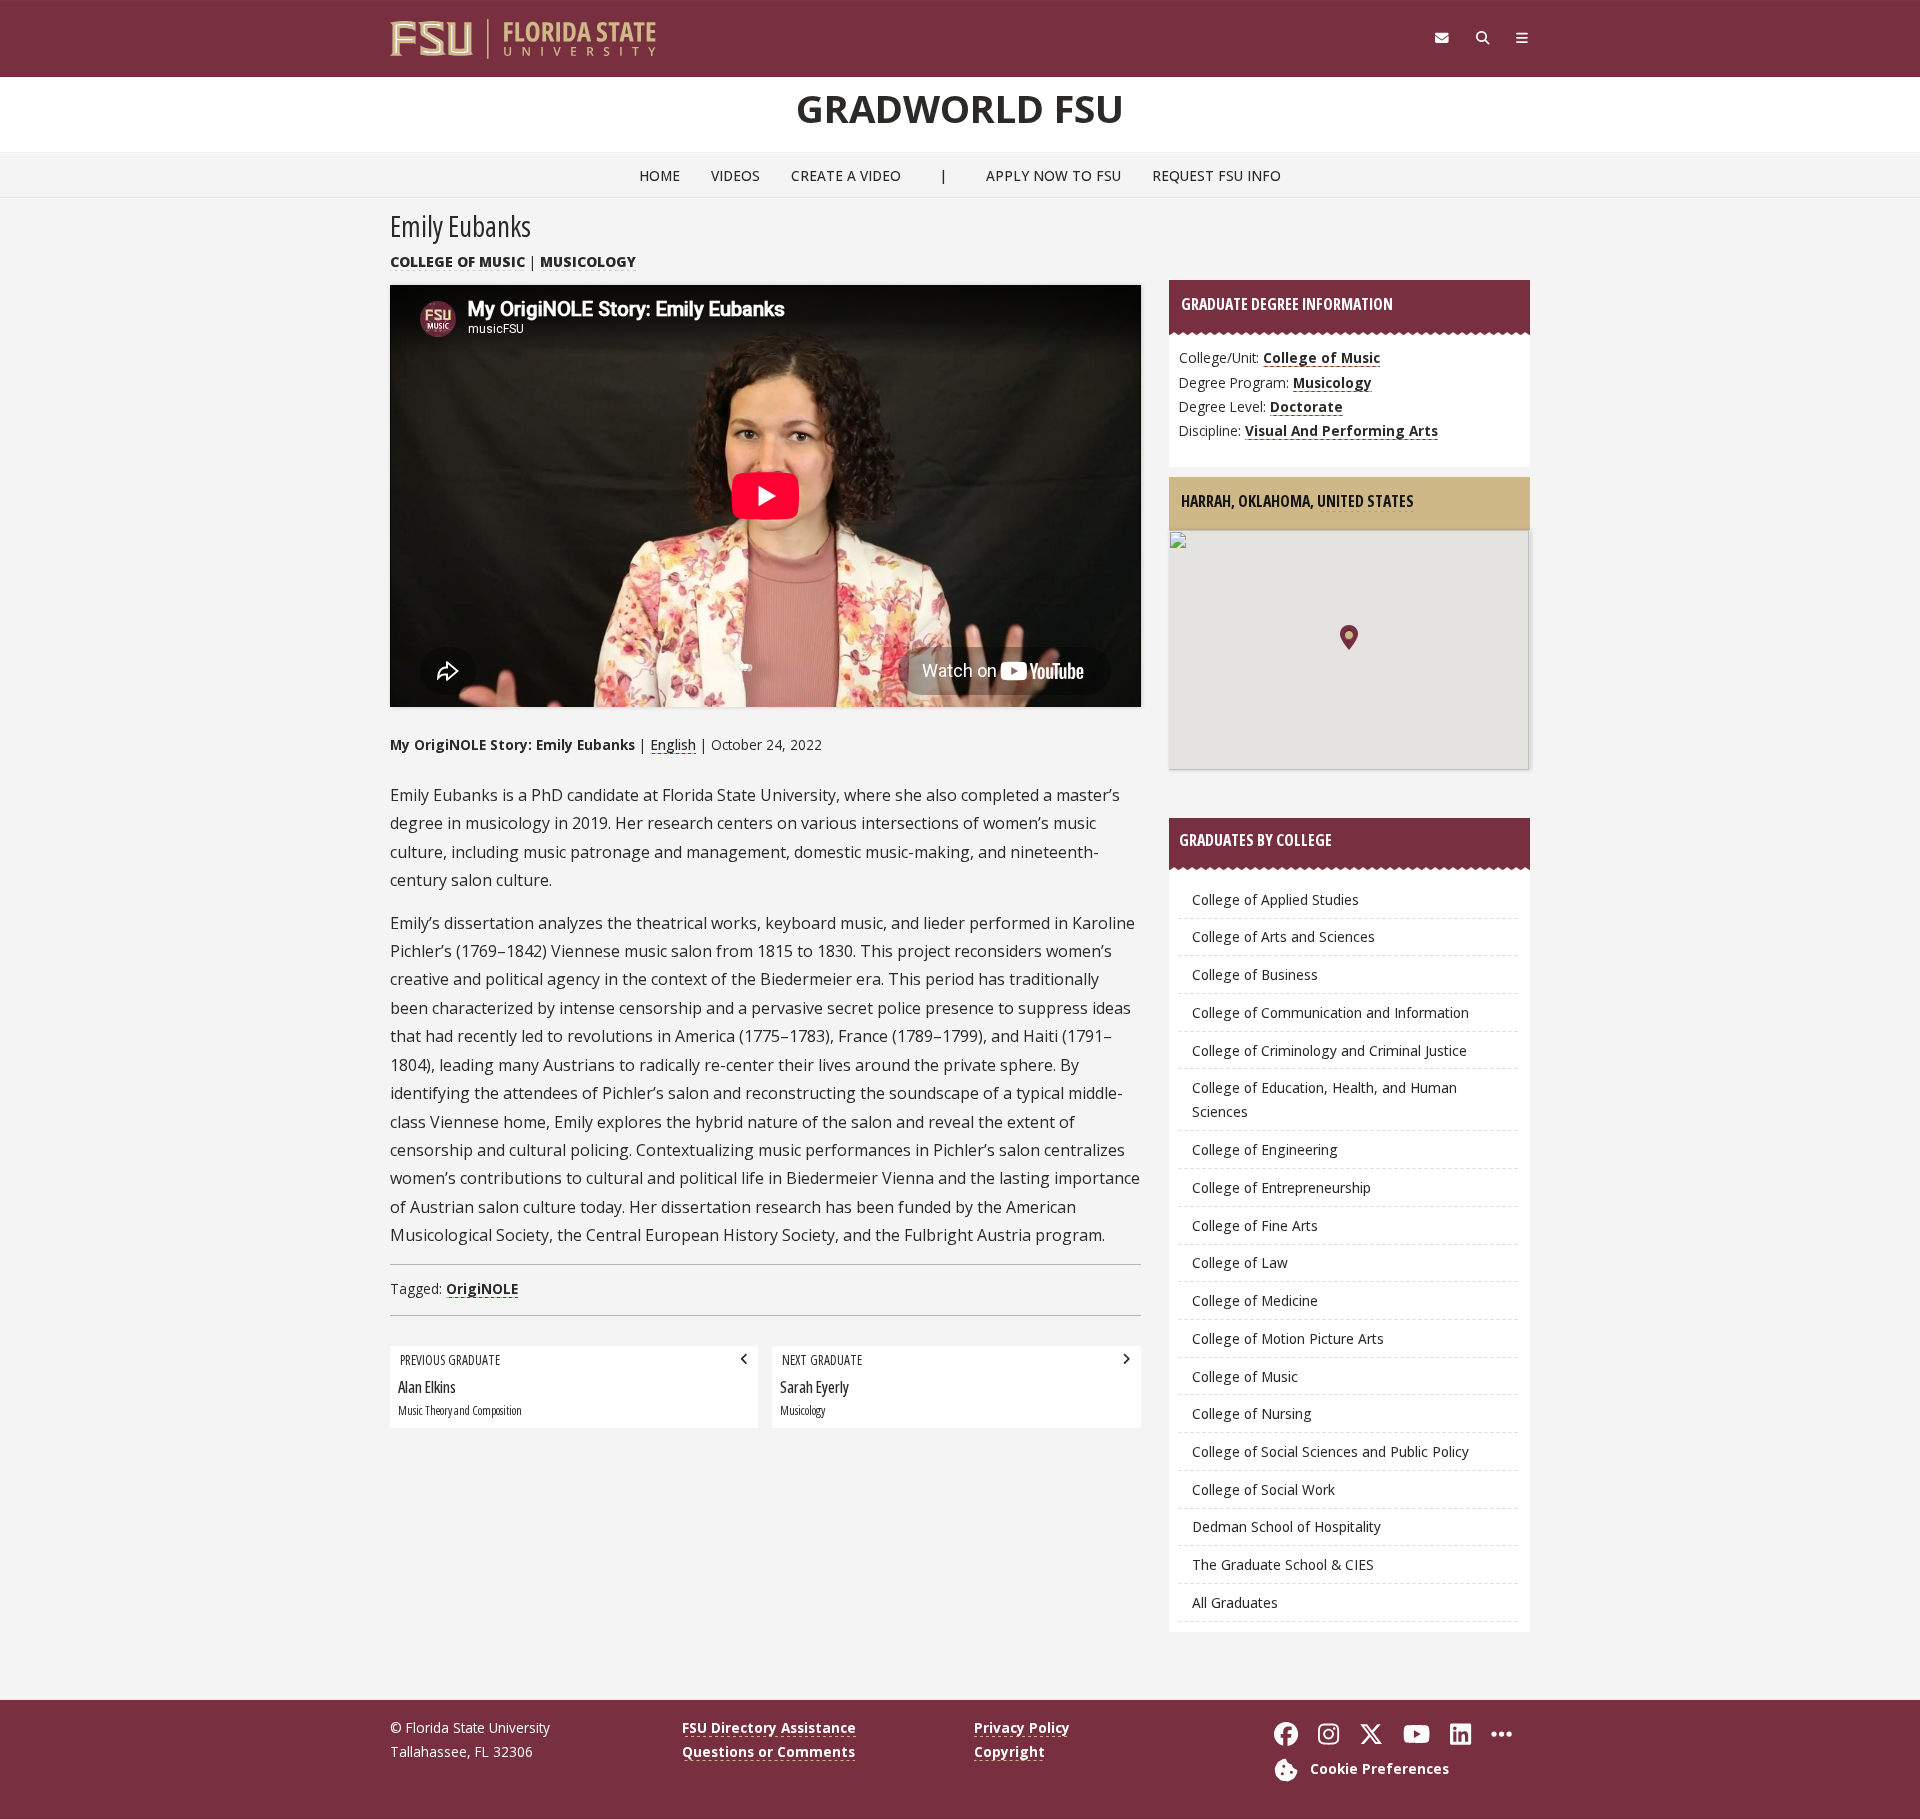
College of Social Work (1263, 1489)
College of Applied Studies (1275, 899)
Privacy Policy (1022, 1727)
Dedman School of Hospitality (1286, 1526)
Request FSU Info (1216, 175)
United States (1365, 501)
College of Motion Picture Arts (1288, 1338)
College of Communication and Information (1330, 1012)
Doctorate (1306, 406)
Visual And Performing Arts (1341, 430)
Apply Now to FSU (1053, 175)
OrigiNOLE (482, 1288)
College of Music (457, 261)
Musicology (588, 261)
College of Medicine (1255, 1300)
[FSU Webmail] (1441, 38)
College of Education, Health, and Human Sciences (1324, 1099)
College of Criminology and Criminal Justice (1329, 1050)
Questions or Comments (768, 1751)
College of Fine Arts (1255, 1225)
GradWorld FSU (960, 108)
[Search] (1482, 38)
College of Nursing (1252, 1413)
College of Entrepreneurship (1281, 1187)
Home (659, 175)
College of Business (1255, 974)
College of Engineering (1265, 1149)
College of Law (1240, 1262)
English (673, 744)
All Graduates (1235, 1602)
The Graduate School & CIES (1283, 1564)
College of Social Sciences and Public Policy (1330, 1451)
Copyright (1009, 1751)
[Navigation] (1522, 38)
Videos (735, 175)
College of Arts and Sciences (1283, 936)
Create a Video (846, 175)
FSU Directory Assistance (769, 1727)
